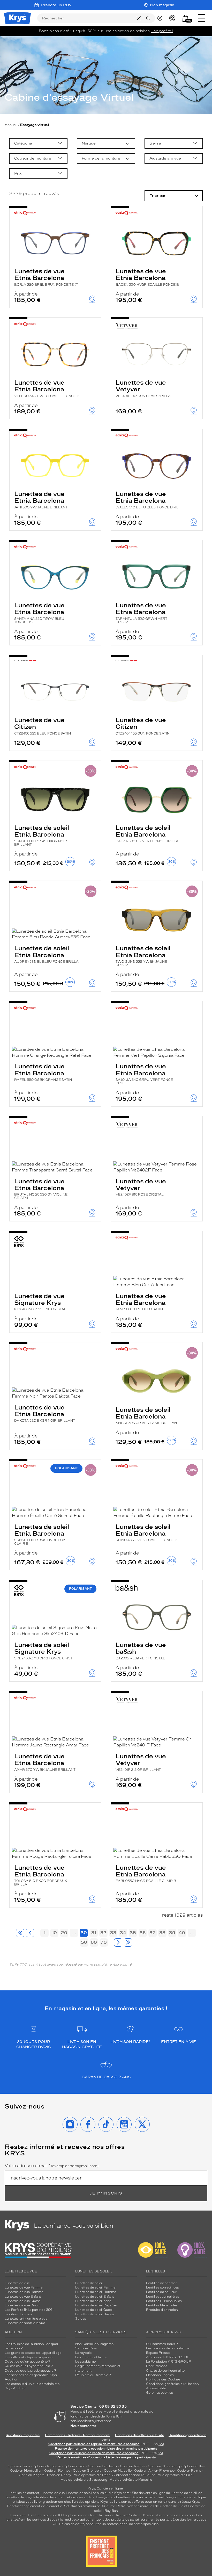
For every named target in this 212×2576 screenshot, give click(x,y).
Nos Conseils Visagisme (94, 2344)
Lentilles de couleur (161, 2292)
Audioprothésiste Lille (175, 2475)
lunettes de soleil (79, 2493)
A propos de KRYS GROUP (168, 2357)
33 (113, 1933)
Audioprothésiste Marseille (131, 2480)
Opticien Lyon (74, 2466)
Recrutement (157, 2366)
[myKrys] (161, 18)
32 (103, 1933)
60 (94, 1942)
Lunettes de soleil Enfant (95, 2297)
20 (64, 1933)
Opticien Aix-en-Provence (154, 2471)
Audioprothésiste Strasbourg (84, 2480)
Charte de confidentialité (165, 2371)
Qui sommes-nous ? (162, 2344)
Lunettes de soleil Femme (95, 2287)
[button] (185, 18)
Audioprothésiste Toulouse (134, 2475)
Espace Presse (158, 2353)
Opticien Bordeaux (103, 2466)
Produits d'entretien (162, 2310)
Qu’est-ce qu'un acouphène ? (28, 2362)
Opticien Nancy (59, 2475)
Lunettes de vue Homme (24, 2292)
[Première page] (20, 1933)
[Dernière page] (128, 1942)
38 (162, 1933)
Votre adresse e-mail (52, 2166)
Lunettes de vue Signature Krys (40, 1302)
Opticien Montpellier (26, 2471)
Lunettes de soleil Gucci (94, 2310)
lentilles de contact (25, 2493)
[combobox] (38, 143)
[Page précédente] (30, 1933)
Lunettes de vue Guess (23, 2301)
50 (84, 1942)
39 (172, 1933)
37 (153, 1933)
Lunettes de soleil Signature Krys (43, 1651)
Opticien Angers (32, 2475)
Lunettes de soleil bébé (93, 2301)
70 (104, 1942)
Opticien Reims (189, 2471)
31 (94, 1933)
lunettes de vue (53, 2493)
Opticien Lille (193, 2466)
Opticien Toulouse (47, 2466)
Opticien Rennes (57, 2471)
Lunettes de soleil (89, 2283)
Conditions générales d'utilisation (172, 2384)
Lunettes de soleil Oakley (95, 2314)
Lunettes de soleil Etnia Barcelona (42, 835)
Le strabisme (85, 2362)
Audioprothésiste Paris (92, 2475)
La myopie (83, 2353)
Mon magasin (162, 5)
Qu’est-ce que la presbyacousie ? (30, 2371)
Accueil (11, 125)
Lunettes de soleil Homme (96, 2292)
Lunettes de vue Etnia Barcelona (46, 277)
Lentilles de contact (161, 2283)
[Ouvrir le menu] (201, 18)
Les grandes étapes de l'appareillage (33, 2353)
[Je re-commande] (174, 18)
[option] (38, 143)
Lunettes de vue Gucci (22, 2305)
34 (123, 1933)
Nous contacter (83, 2426)
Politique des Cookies (163, 2379)
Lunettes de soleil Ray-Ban (96, 2305)
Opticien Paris (19, 2466)
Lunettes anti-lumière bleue (26, 2319)
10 (54, 1933)
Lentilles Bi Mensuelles (164, 2301)
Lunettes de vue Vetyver (143, 388)
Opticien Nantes (133, 2466)
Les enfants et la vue (91, 2357)
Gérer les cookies (160, 2393)
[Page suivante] (118, 1942)
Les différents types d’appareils (29, 2357)
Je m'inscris (106, 2193)
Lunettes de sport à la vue (25, 2323)
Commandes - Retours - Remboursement (77, 2435)
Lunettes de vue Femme (24, 2287)
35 (133, 1933)
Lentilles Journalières (163, 2297)
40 (182, 1933)
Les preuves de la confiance (168, 2348)
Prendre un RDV (56, 5)
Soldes (81, 2319)
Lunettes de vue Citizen (43, 726)
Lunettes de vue (17, 2283)
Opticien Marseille (118, 2471)
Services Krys (86, 2348)
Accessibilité (156, 2388)
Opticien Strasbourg (164, 2466)
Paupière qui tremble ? (93, 2375)
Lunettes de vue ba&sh (141, 1651)
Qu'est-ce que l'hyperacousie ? (29, 2366)
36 (143, 1933)
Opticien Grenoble (87, 2471)
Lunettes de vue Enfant (23, 2297)
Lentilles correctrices (162, 2287)
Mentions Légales (160, 2375)
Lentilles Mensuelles (162, 2305)
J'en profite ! (162, 31)
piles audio (105, 2493)
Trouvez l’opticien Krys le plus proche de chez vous (155, 2515)
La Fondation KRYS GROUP (169, 2362)
